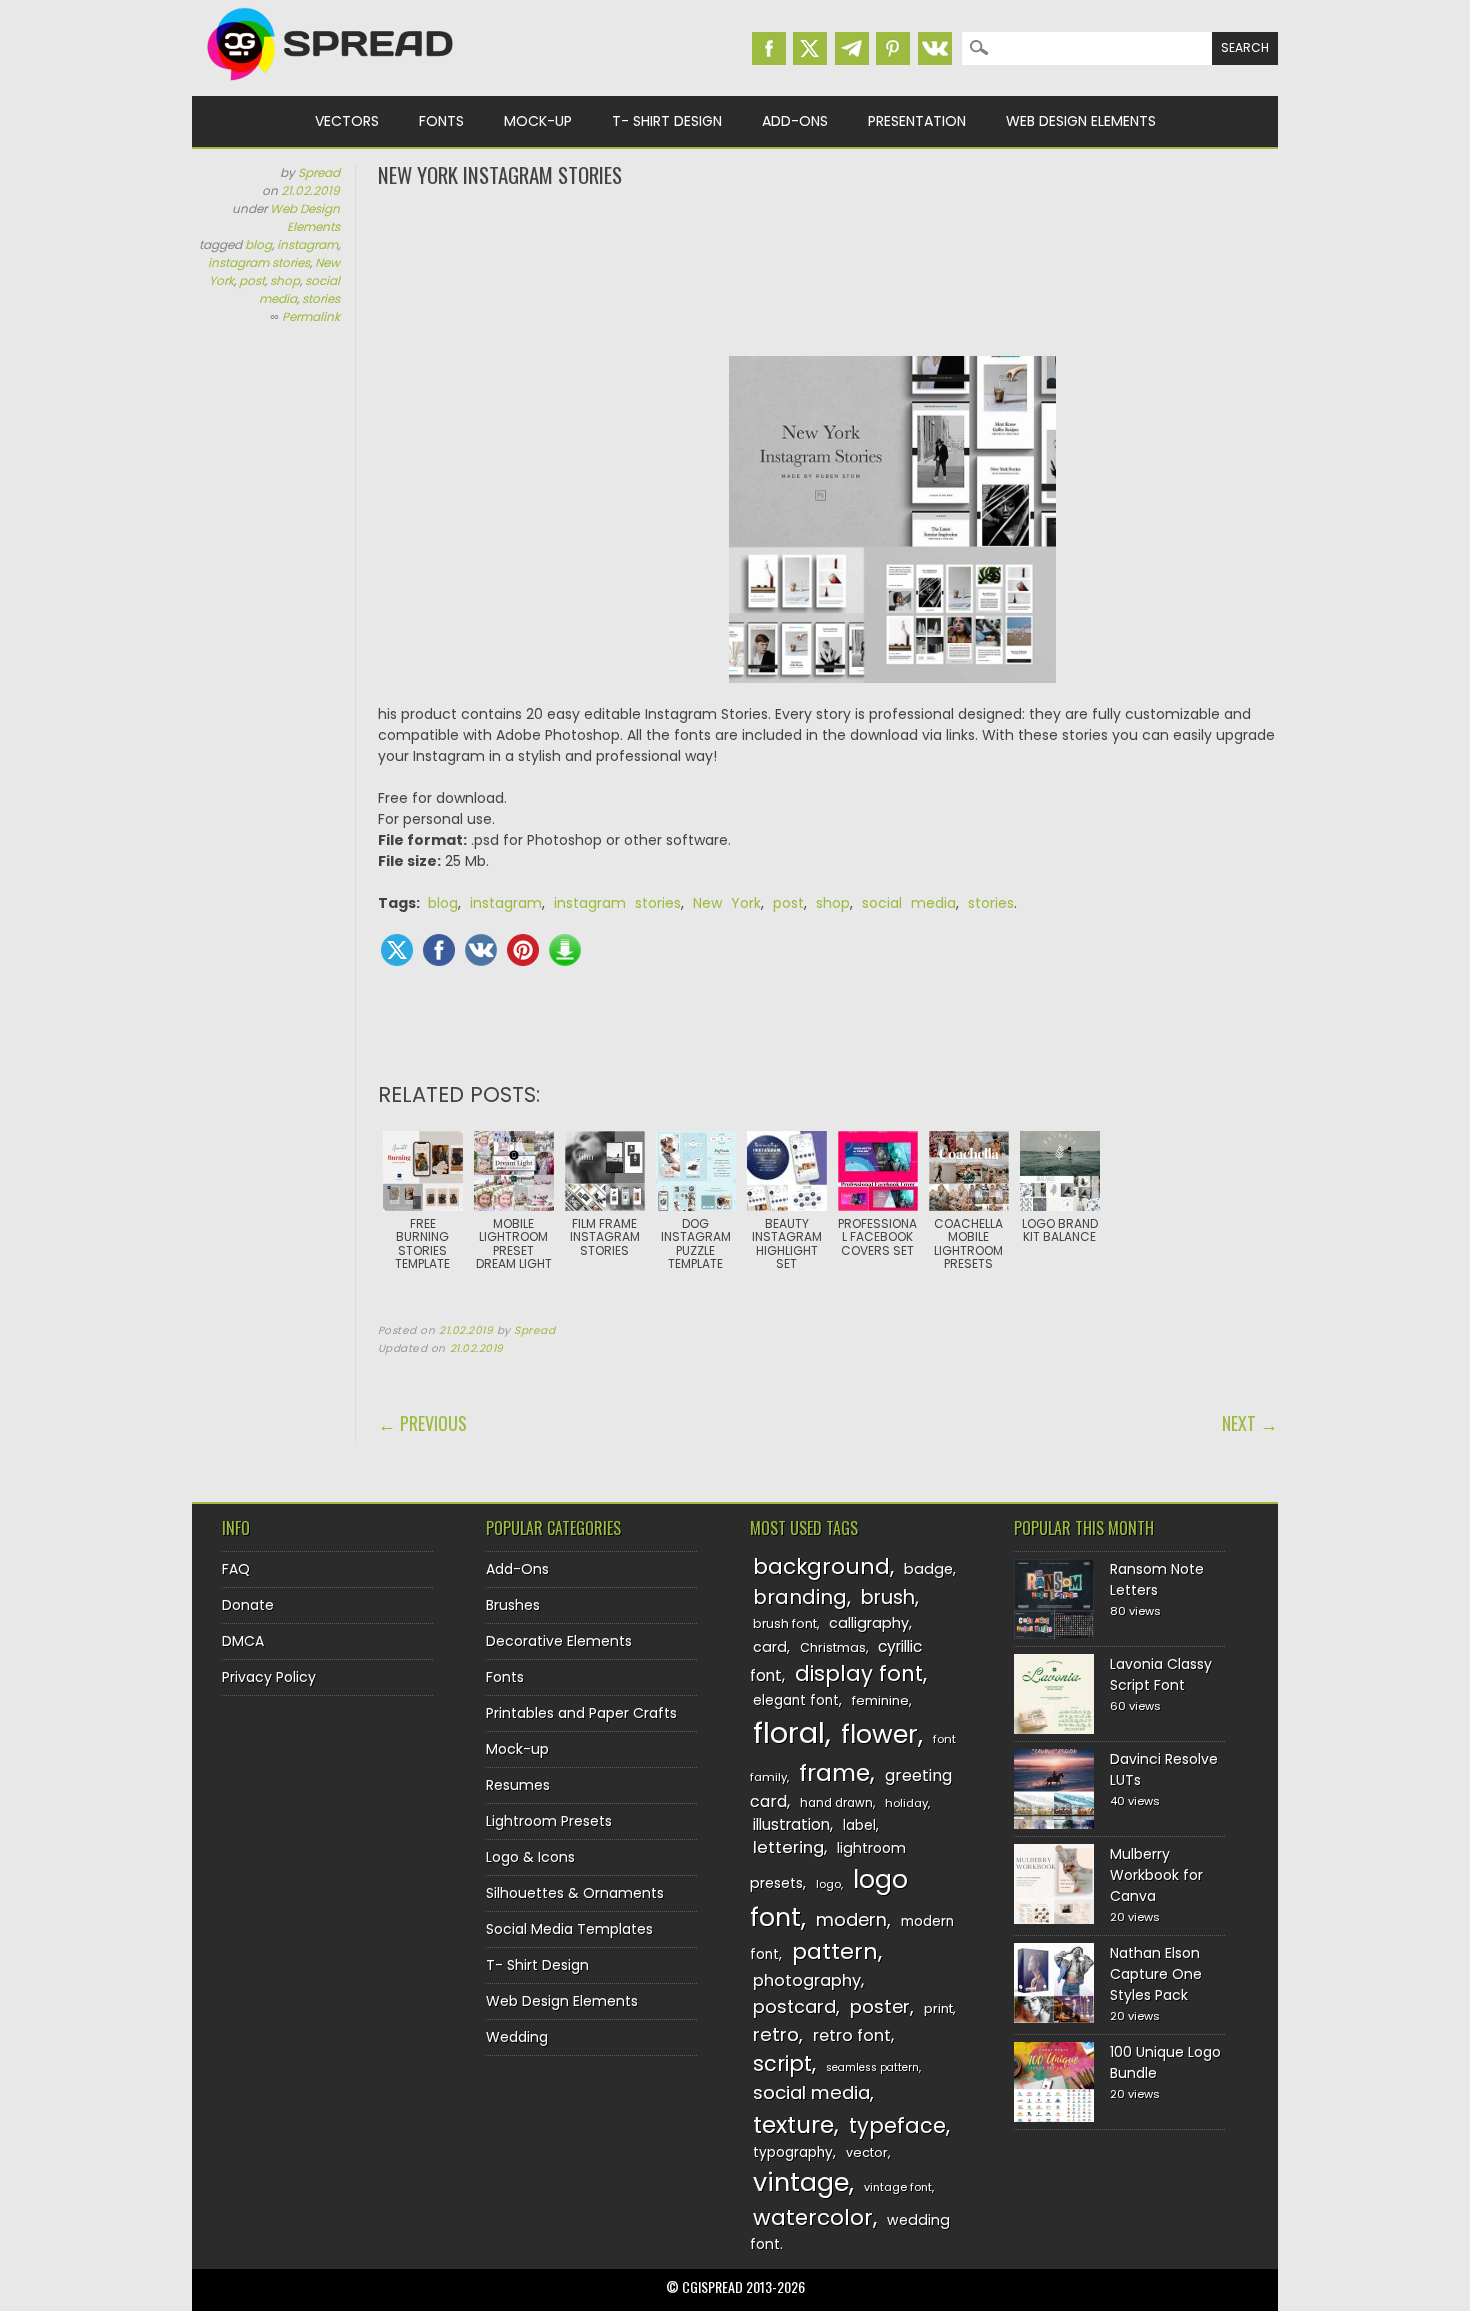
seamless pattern (872, 2067)
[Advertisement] (828, 270)
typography (793, 2152)
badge (928, 1569)
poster (880, 2006)
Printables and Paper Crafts (581, 1713)
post (252, 280)
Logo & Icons (530, 1857)
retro (776, 2034)
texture (793, 2124)
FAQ (236, 1569)
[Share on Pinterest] (523, 950)
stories (321, 298)
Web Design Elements (1081, 121)
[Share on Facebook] (439, 950)
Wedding (517, 2037)
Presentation (917, 121)
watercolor (813, 2217)
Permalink (311, 316)
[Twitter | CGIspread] (810, 48)
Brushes (513, 1605)
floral (789, 1732)
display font (859, 1673)
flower (879, 1734)
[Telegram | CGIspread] (852, 48)
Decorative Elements (559, 1641)
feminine (880, 1700)
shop (285, 280)
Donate (248, 1605)
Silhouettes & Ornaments (575, 1893)
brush (888, 1597)
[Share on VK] (481, 950)
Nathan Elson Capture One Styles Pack (1156, 1974)
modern (851, 1919)
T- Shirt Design (667, 121)
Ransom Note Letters (1157, 1579)
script (782, 2063)
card (770, 1647)
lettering (788, 1847)
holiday (906, 1803)
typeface (897, 2125)
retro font (852, 2035)
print (938, 2008)
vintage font (898, 2187)
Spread (319, 172)
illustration (791, 1824)
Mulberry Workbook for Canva (1156, 1875)
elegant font (796, 1700)
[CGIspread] (331, 85)
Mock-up (538, 121)
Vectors (347, 121)
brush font (785, 1623)
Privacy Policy (269, 1677)
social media (909, 903)
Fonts (441, 121)
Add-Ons (795, 121)
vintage (801, 2182)
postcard (794, 2006)
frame (834, 1772)
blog (258, 244)
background (821, 1566)
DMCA (243, 1641)
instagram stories (259, 262)
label (859, 1825)
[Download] (565, 950)
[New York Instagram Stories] (892, 530)
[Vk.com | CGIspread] (935, 48)
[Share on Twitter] (397, 950)
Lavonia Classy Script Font (1161, 1674)
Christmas (833, 1647)
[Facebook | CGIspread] (769, 48)
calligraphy (869, 1623)
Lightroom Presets (549, 1821)
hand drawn (836, 1803)
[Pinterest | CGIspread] (893, 48)
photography (807, 1980)
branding (800, 1597)
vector (867, 2152)
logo (828, 1884)
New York (727, 903)
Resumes (518, 1785)
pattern (835, 1951)
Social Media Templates (569, 1929)
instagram (307, 244)
